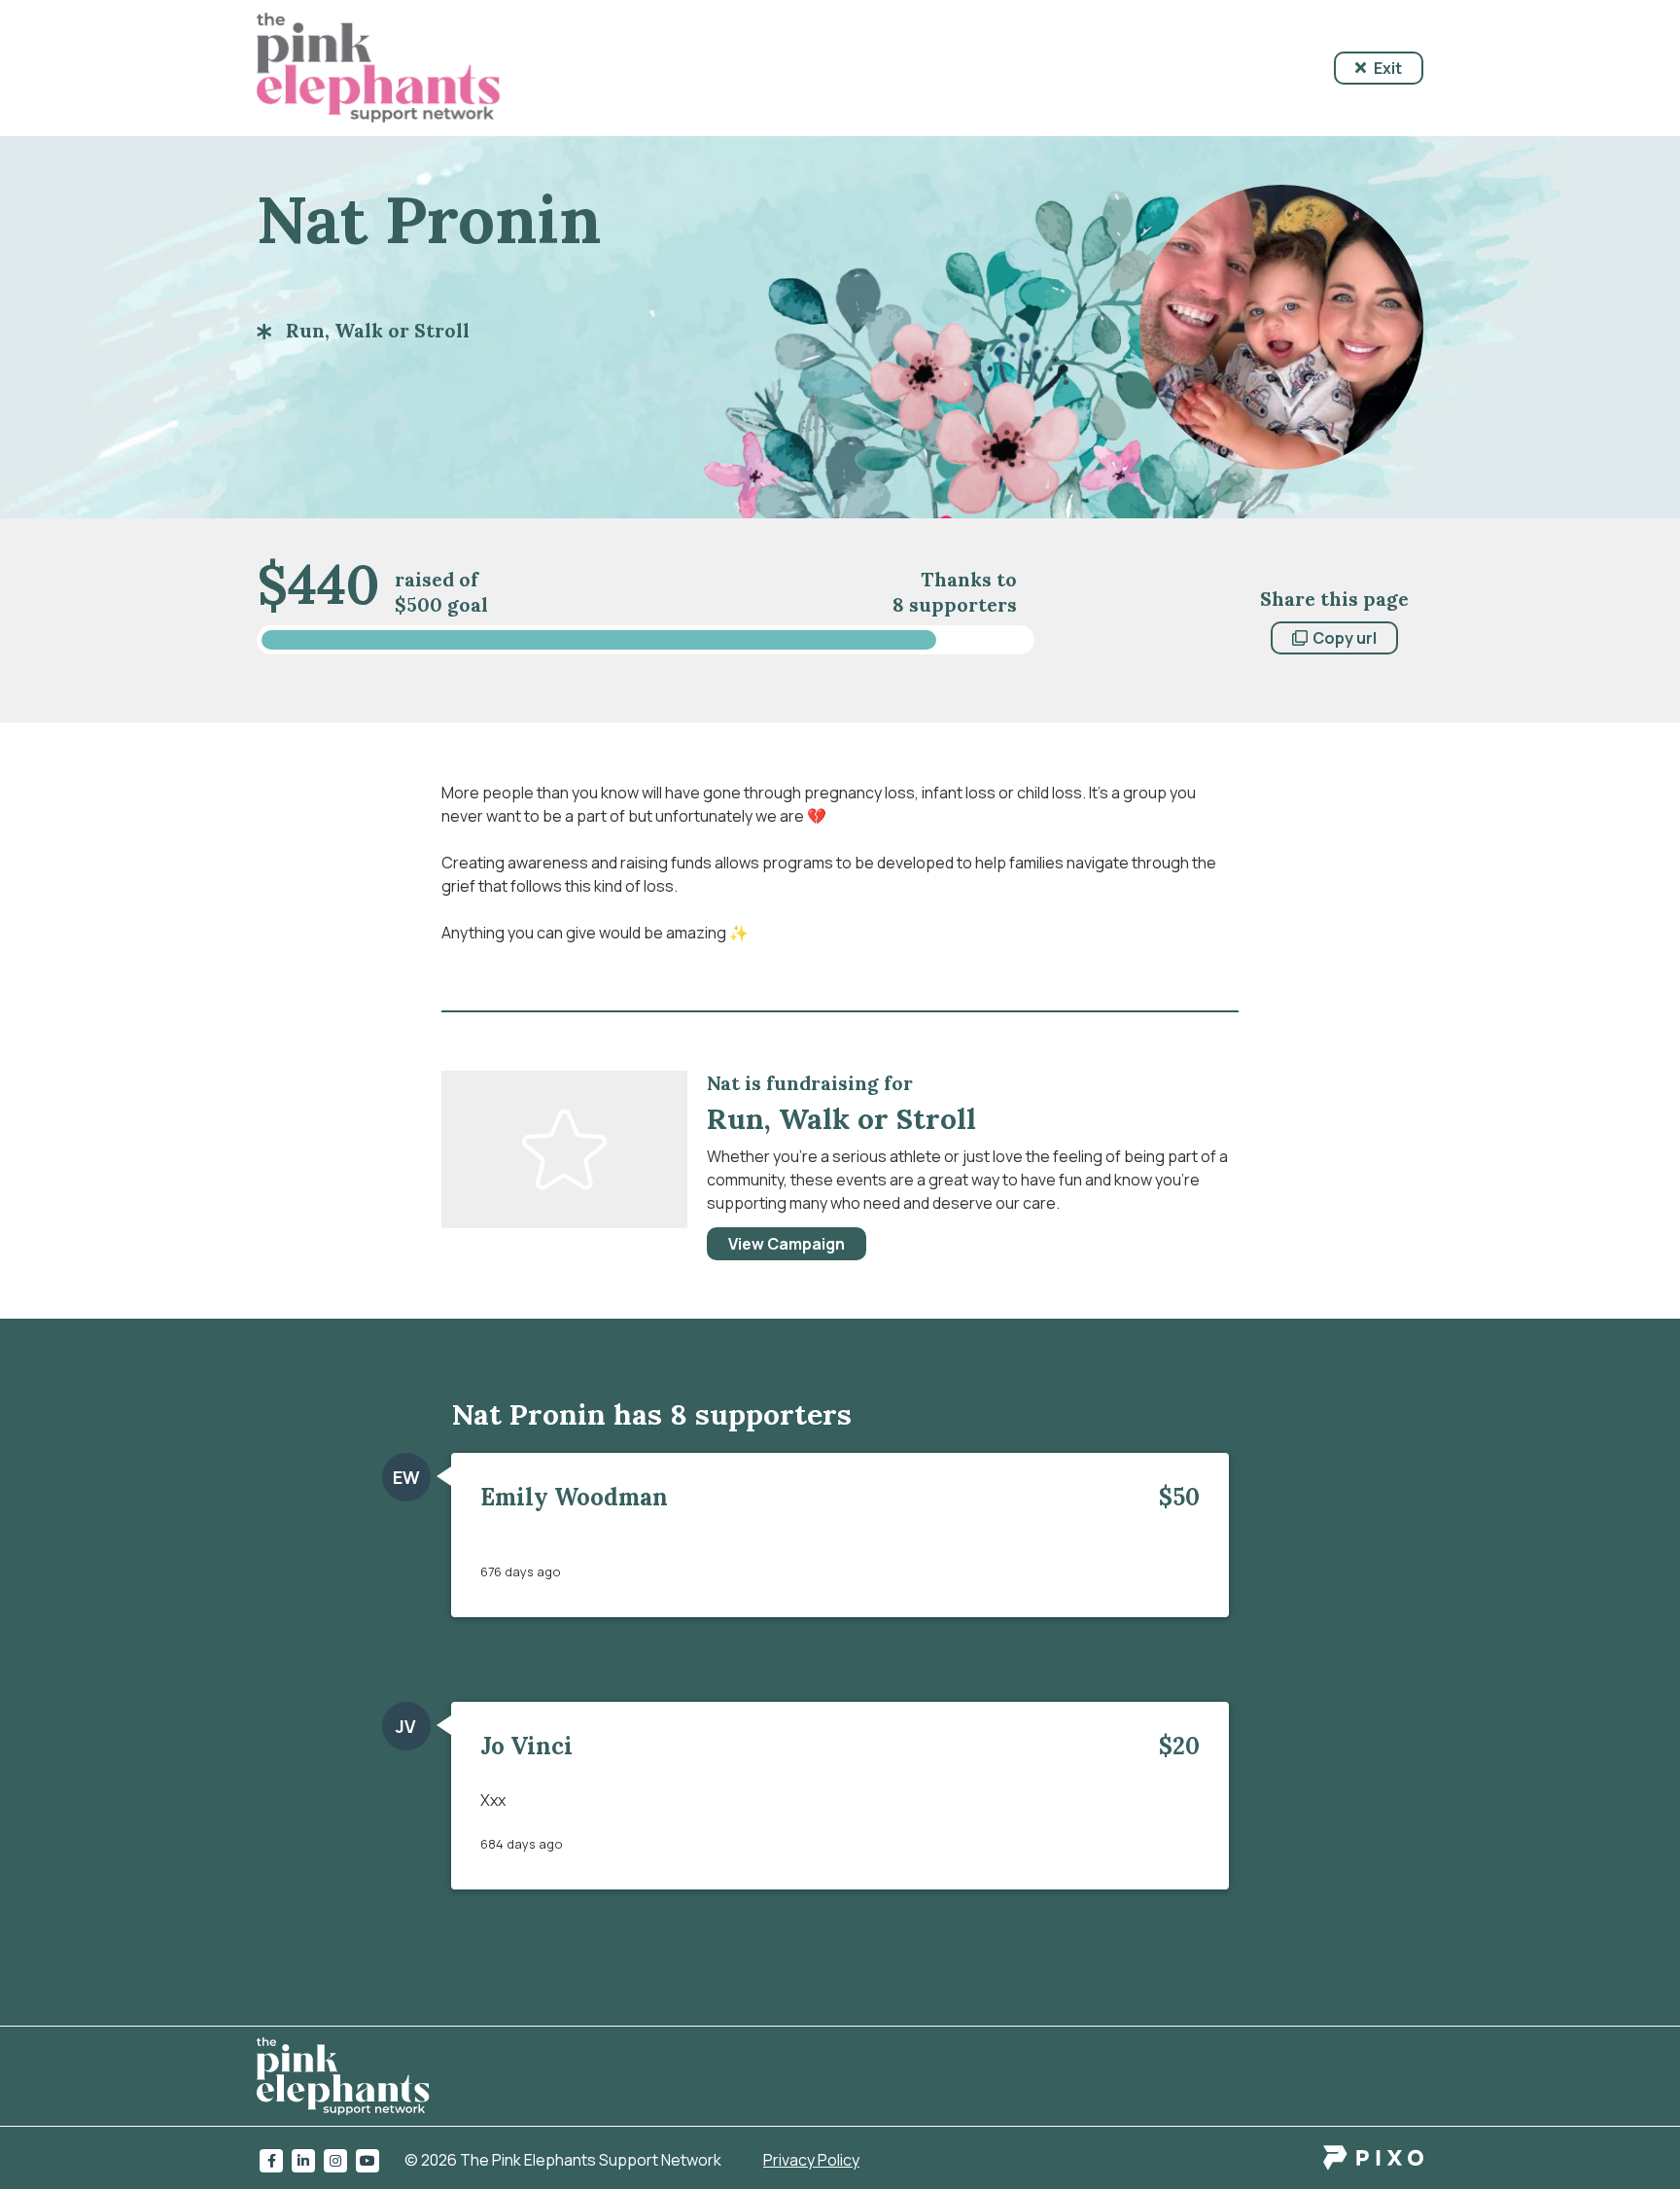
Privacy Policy (811, 2160)
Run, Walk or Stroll (378, 330)
